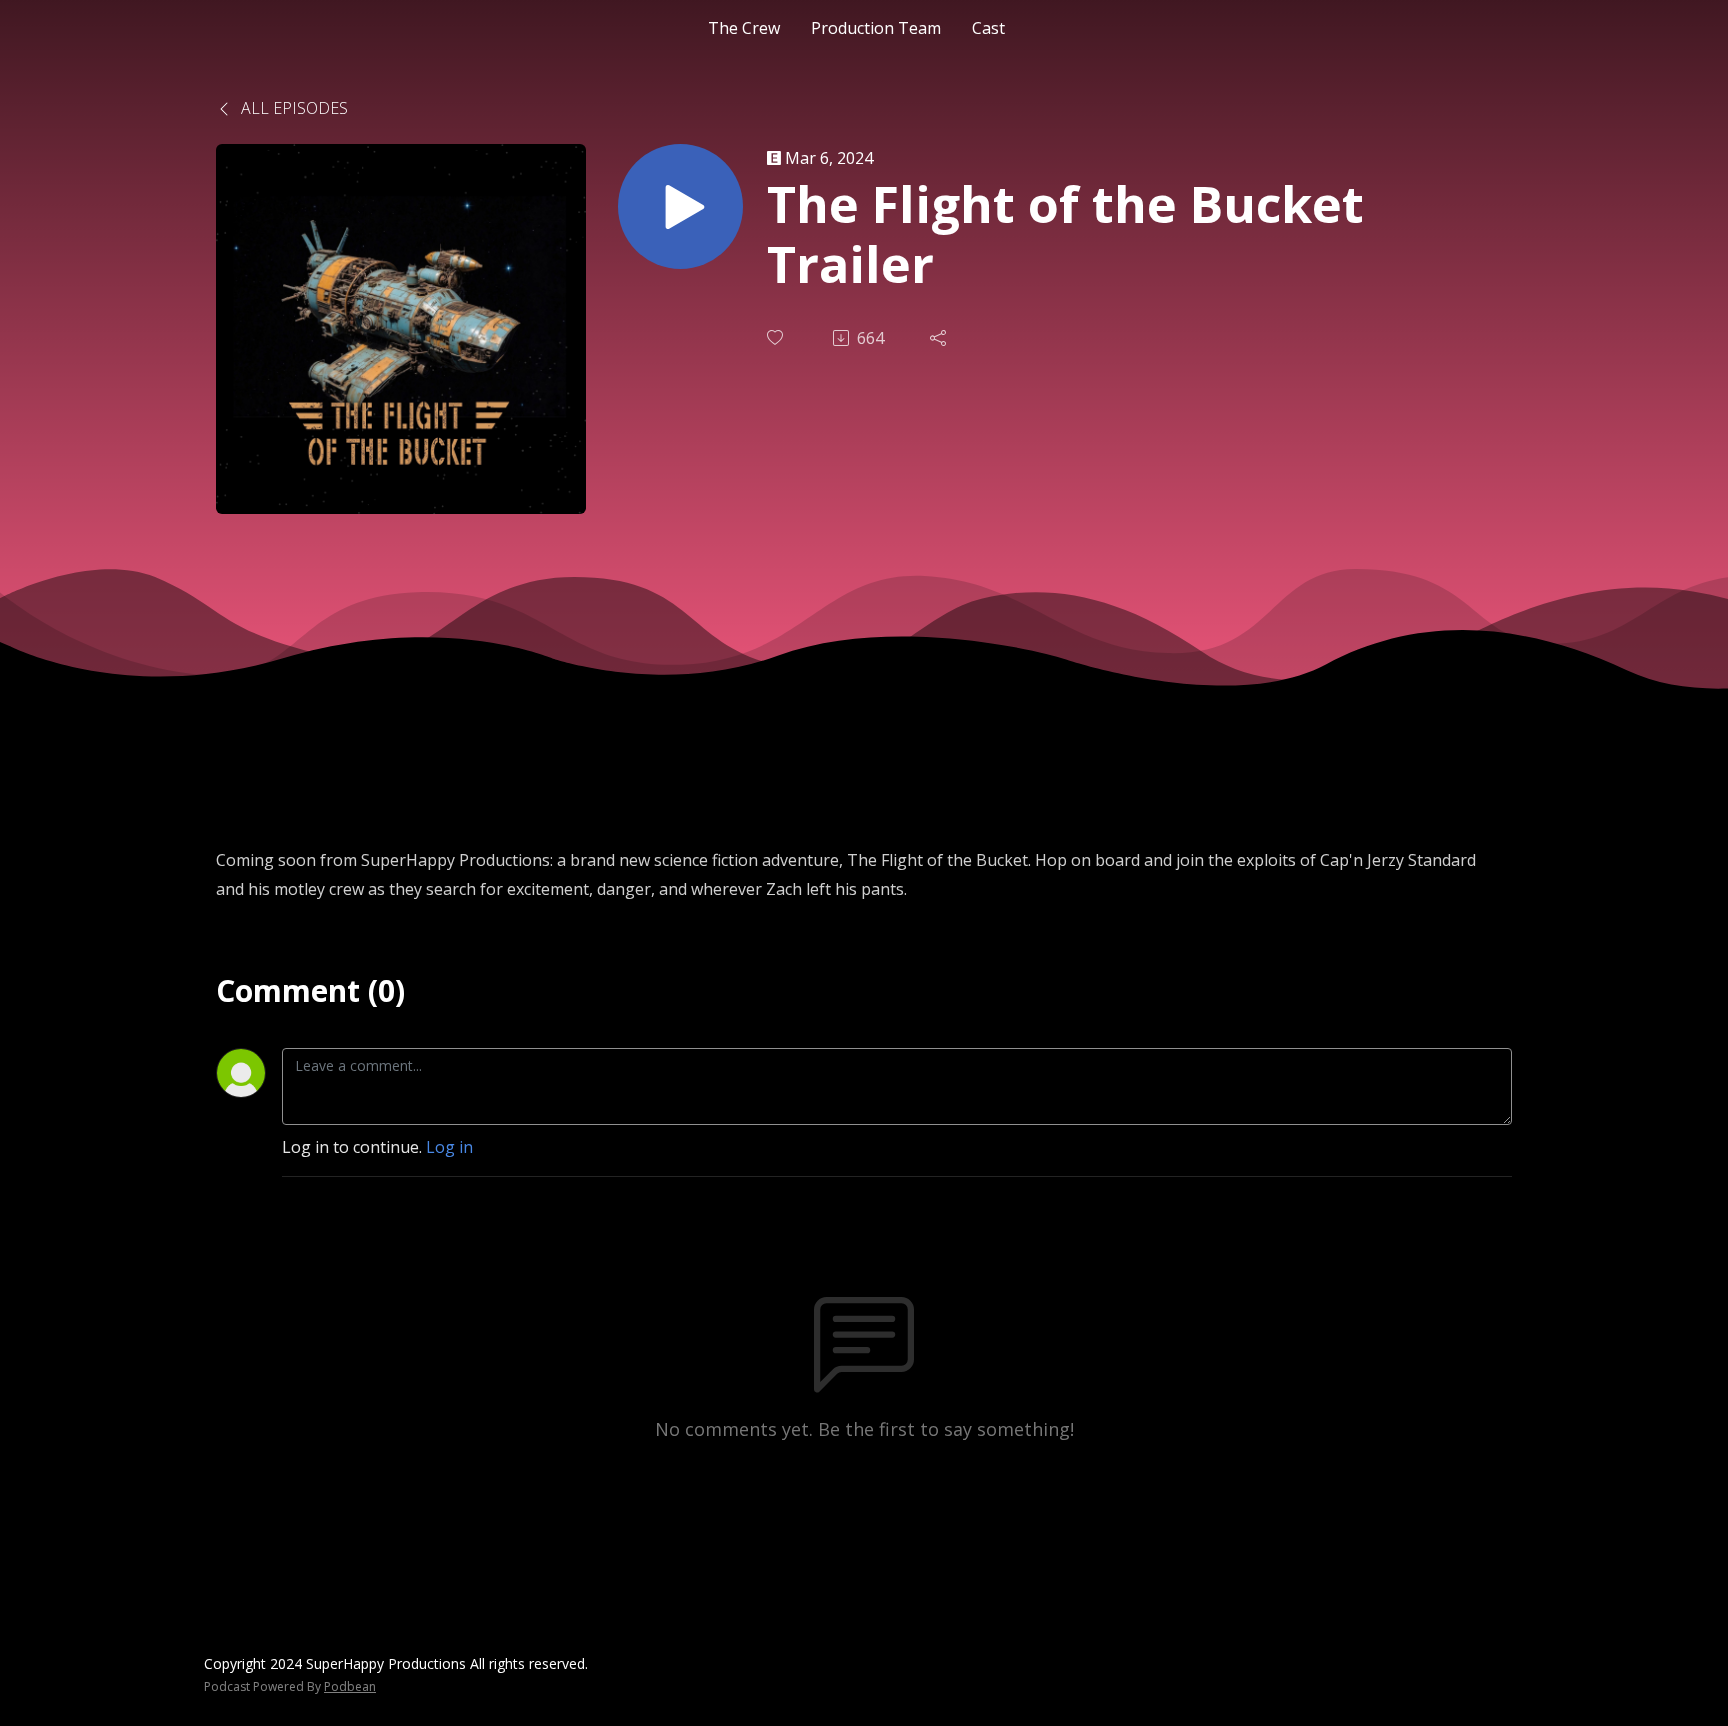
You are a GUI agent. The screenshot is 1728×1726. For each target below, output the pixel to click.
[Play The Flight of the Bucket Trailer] (680, 206)
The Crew (744, 28)
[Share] (940, 338)
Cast (988, 28)
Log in (449, 1147)
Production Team (876, 28)
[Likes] (777, 337)
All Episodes (292, 108)
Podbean (350, 1686)
